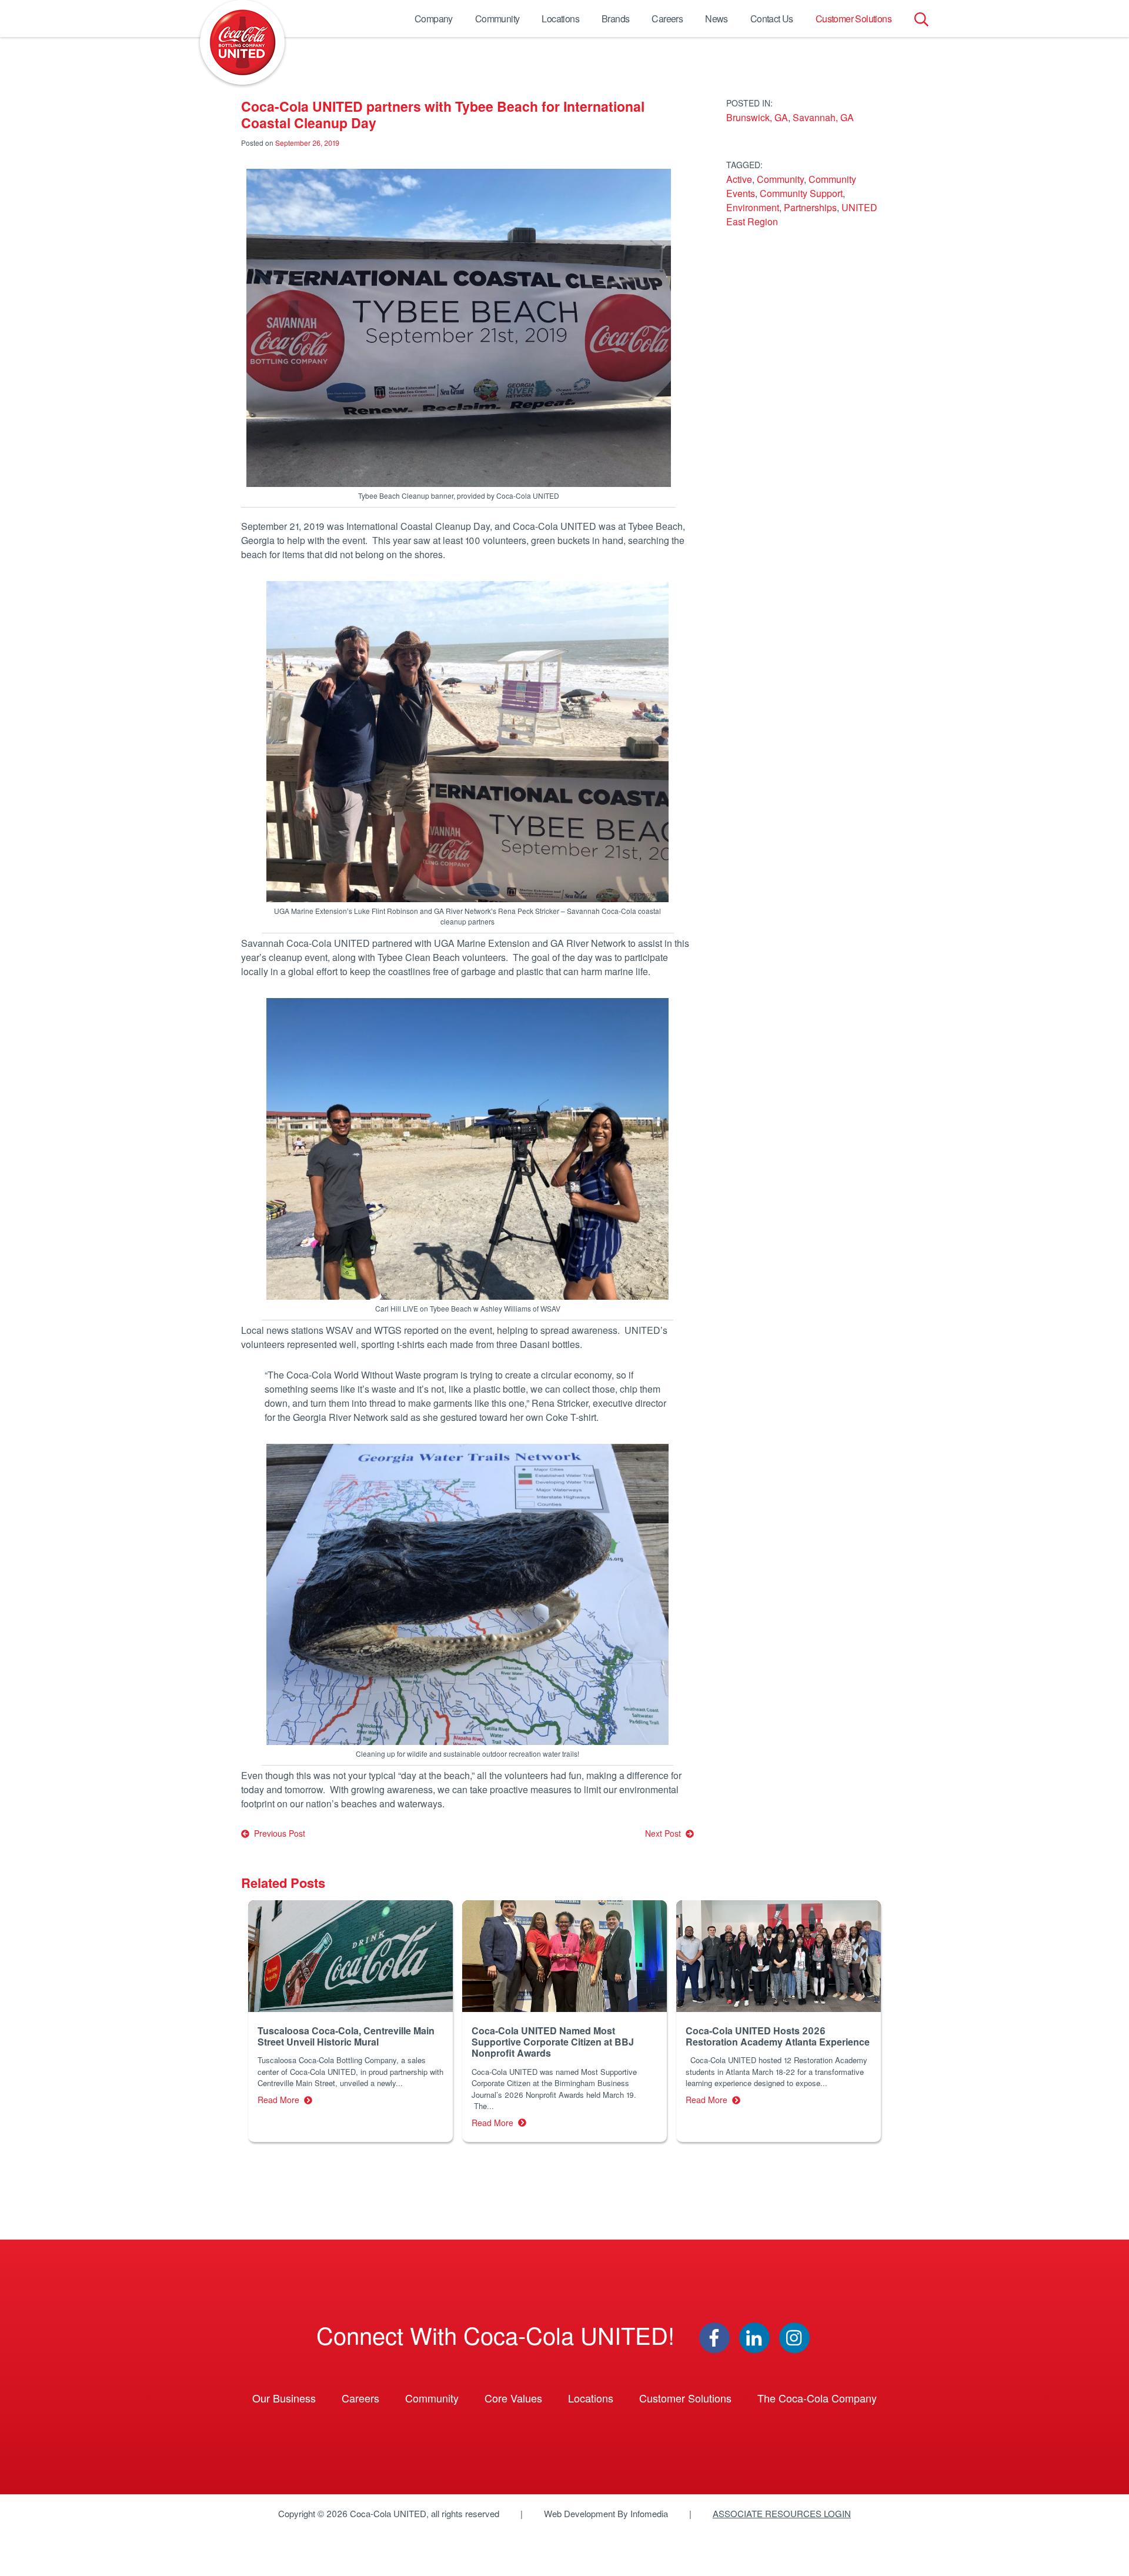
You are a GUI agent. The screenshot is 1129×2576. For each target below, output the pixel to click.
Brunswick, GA (757, 117)
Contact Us (772, 19)
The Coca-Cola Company (817, 2398)
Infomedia (649, 2513)
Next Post (665, 1833)
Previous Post (277, 1833)
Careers (667, 19)
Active (739, 179)
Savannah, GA (823, 117)
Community (497, 19)
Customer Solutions (854, 19)
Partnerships (810, 207)
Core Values (513, 2398)
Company (434, 19)
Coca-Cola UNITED (242, 42)
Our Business (284, 2398)
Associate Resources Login (782, 2513)
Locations (560, 19)
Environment (753, 207)
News (717, 19)
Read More (281, 2100)
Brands (615, 19)
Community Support (801, 193)
